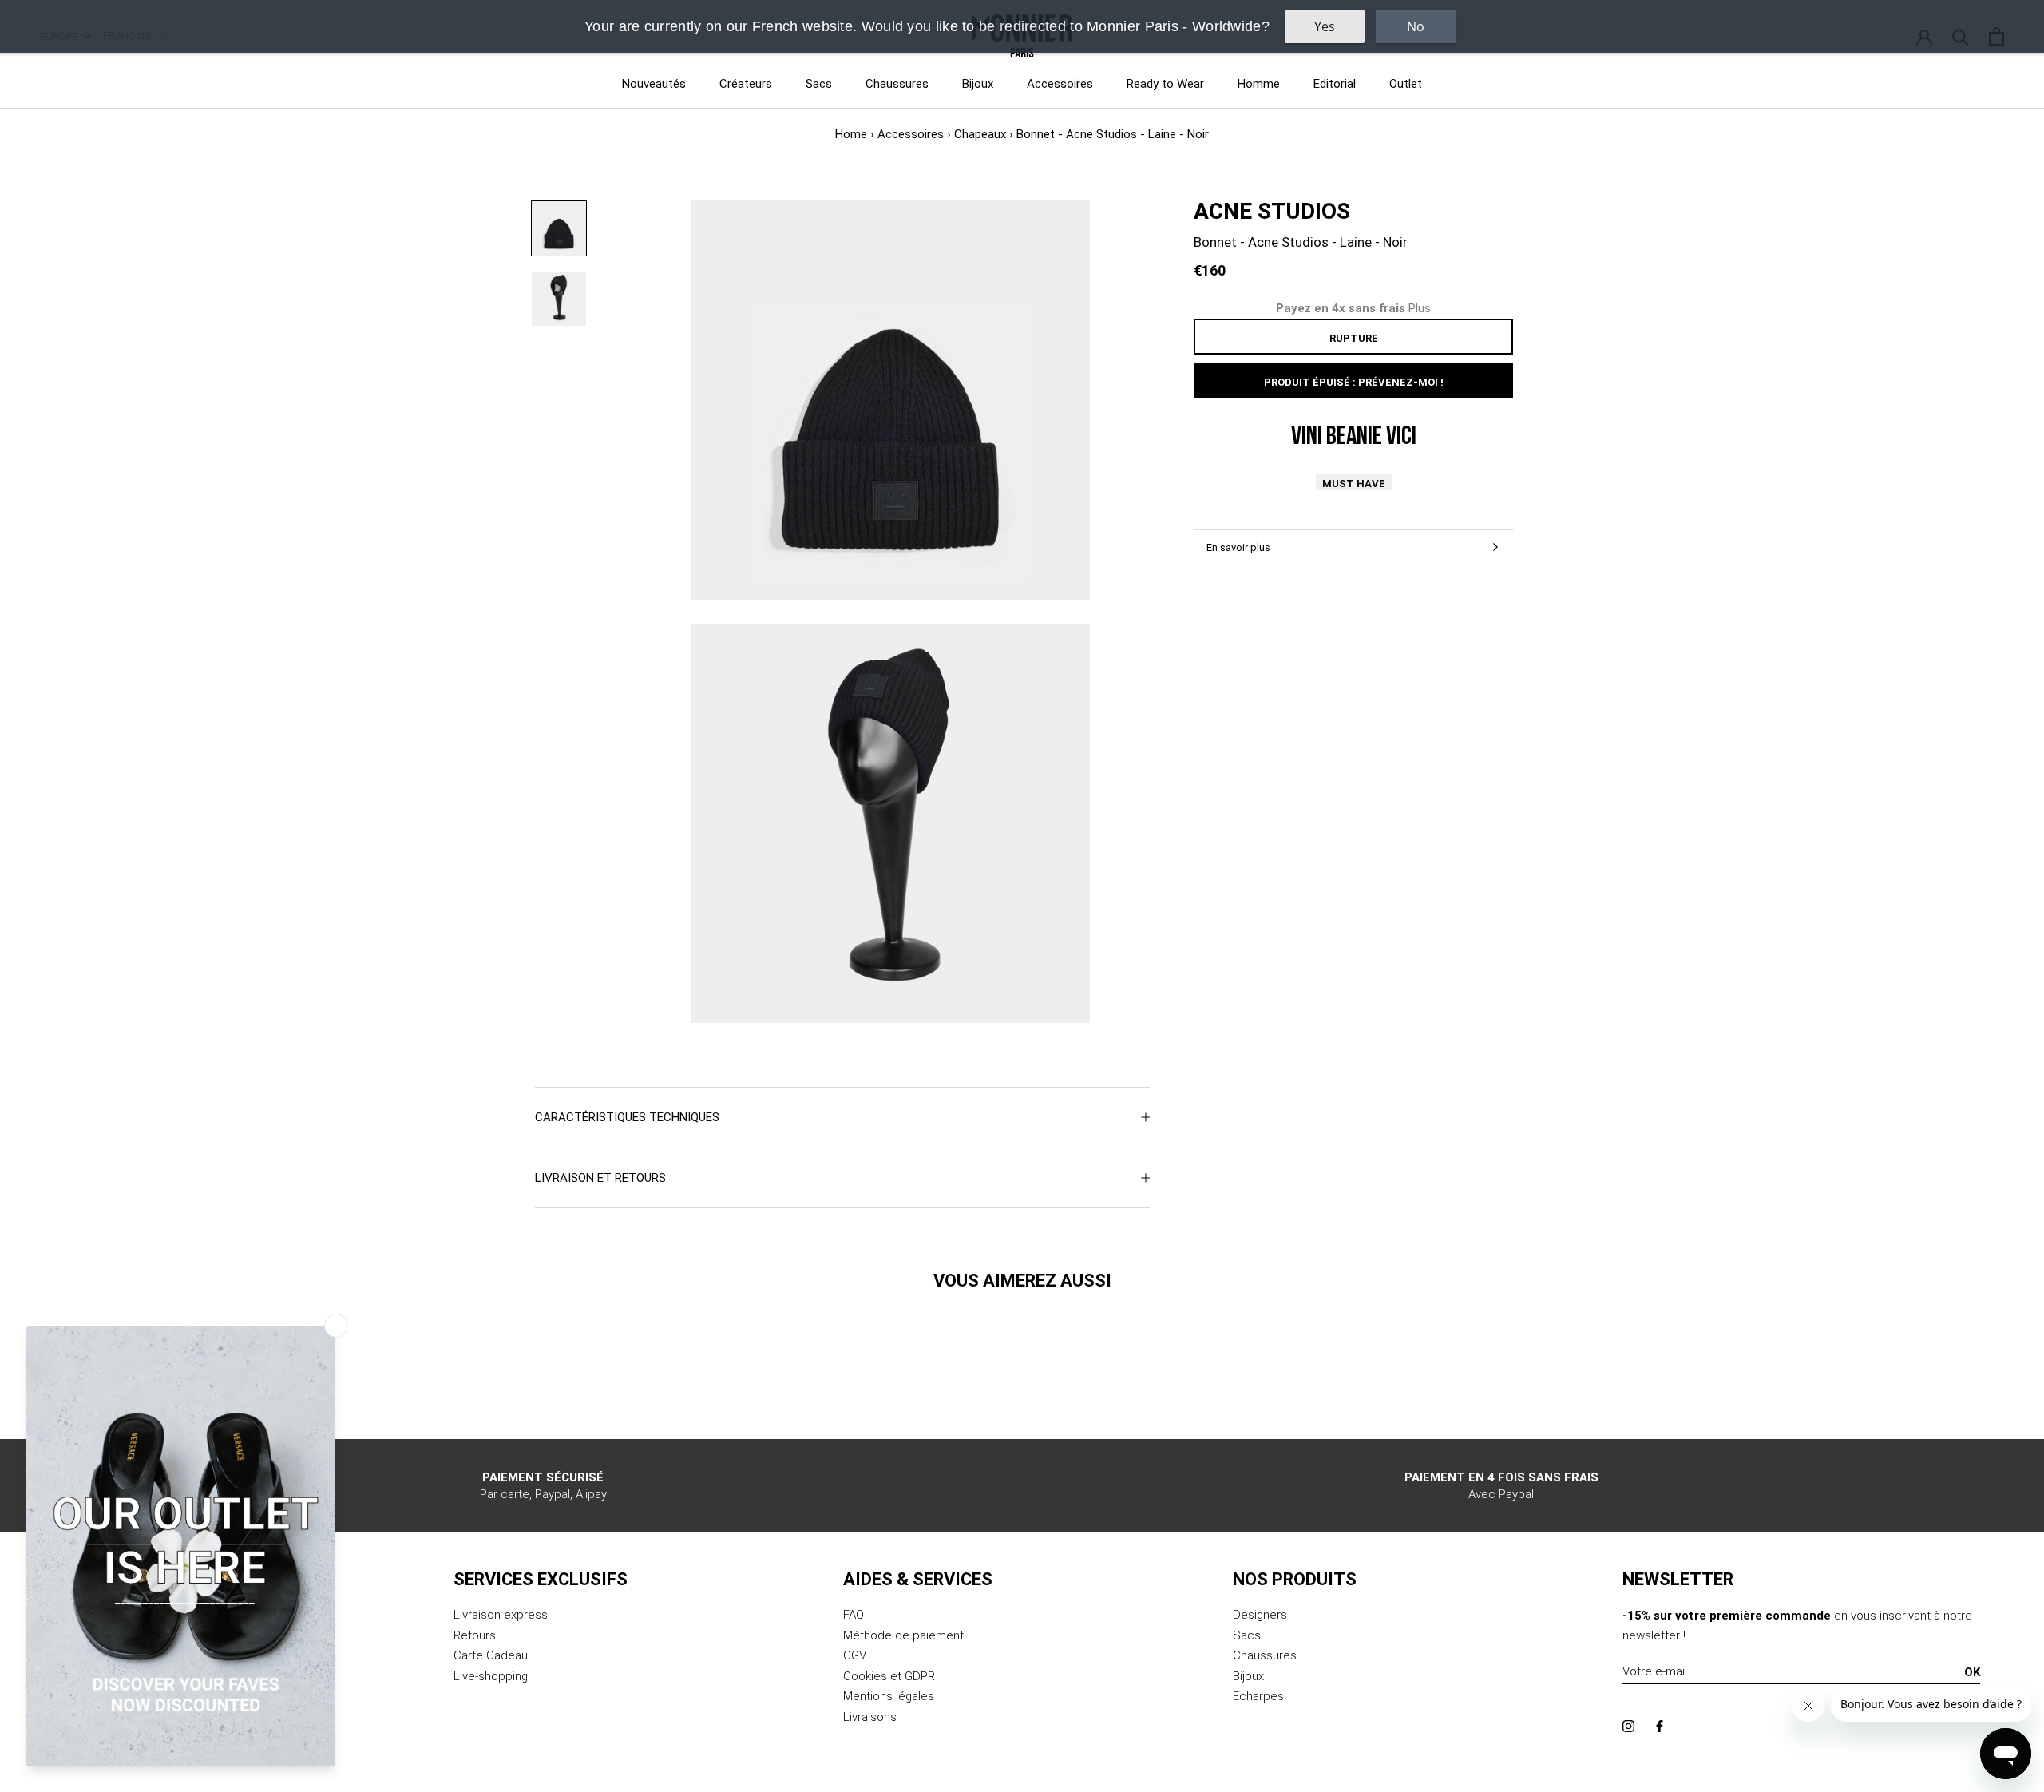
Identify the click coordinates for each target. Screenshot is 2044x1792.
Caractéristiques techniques (627, 1117)
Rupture (1354, 338)
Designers (1260, 1615)
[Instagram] (1628, 1726)
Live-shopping (491, 1676)
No (1416, 26)
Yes (1325, 26)
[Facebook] (1660, 1726)
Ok (1972, 1672)
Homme (1259, 84)
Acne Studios (1272, 211)
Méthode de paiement (903, 1635)
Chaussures (897, 84)
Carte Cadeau (491, 1655)
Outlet (1406, 84)
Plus (1420, 308)
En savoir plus (1238, 547)
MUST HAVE (1354, 484)
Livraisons (870, 1717)
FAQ (854, 1615)
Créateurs (746, 84)
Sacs (819, 84)
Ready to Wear (1165, 84)
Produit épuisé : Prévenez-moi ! (1354, 382)
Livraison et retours (600, 1178)
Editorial (1335, 84)
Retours (475, 1635)
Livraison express (501, 1615)
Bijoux (978, 84)
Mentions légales (889, 1696)
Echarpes (1258, 1696)
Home (851, 134)
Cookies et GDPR (889, 1676)
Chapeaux (980, 134)
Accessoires (1060, 84)
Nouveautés (654, 84)
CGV (855, 1655)
